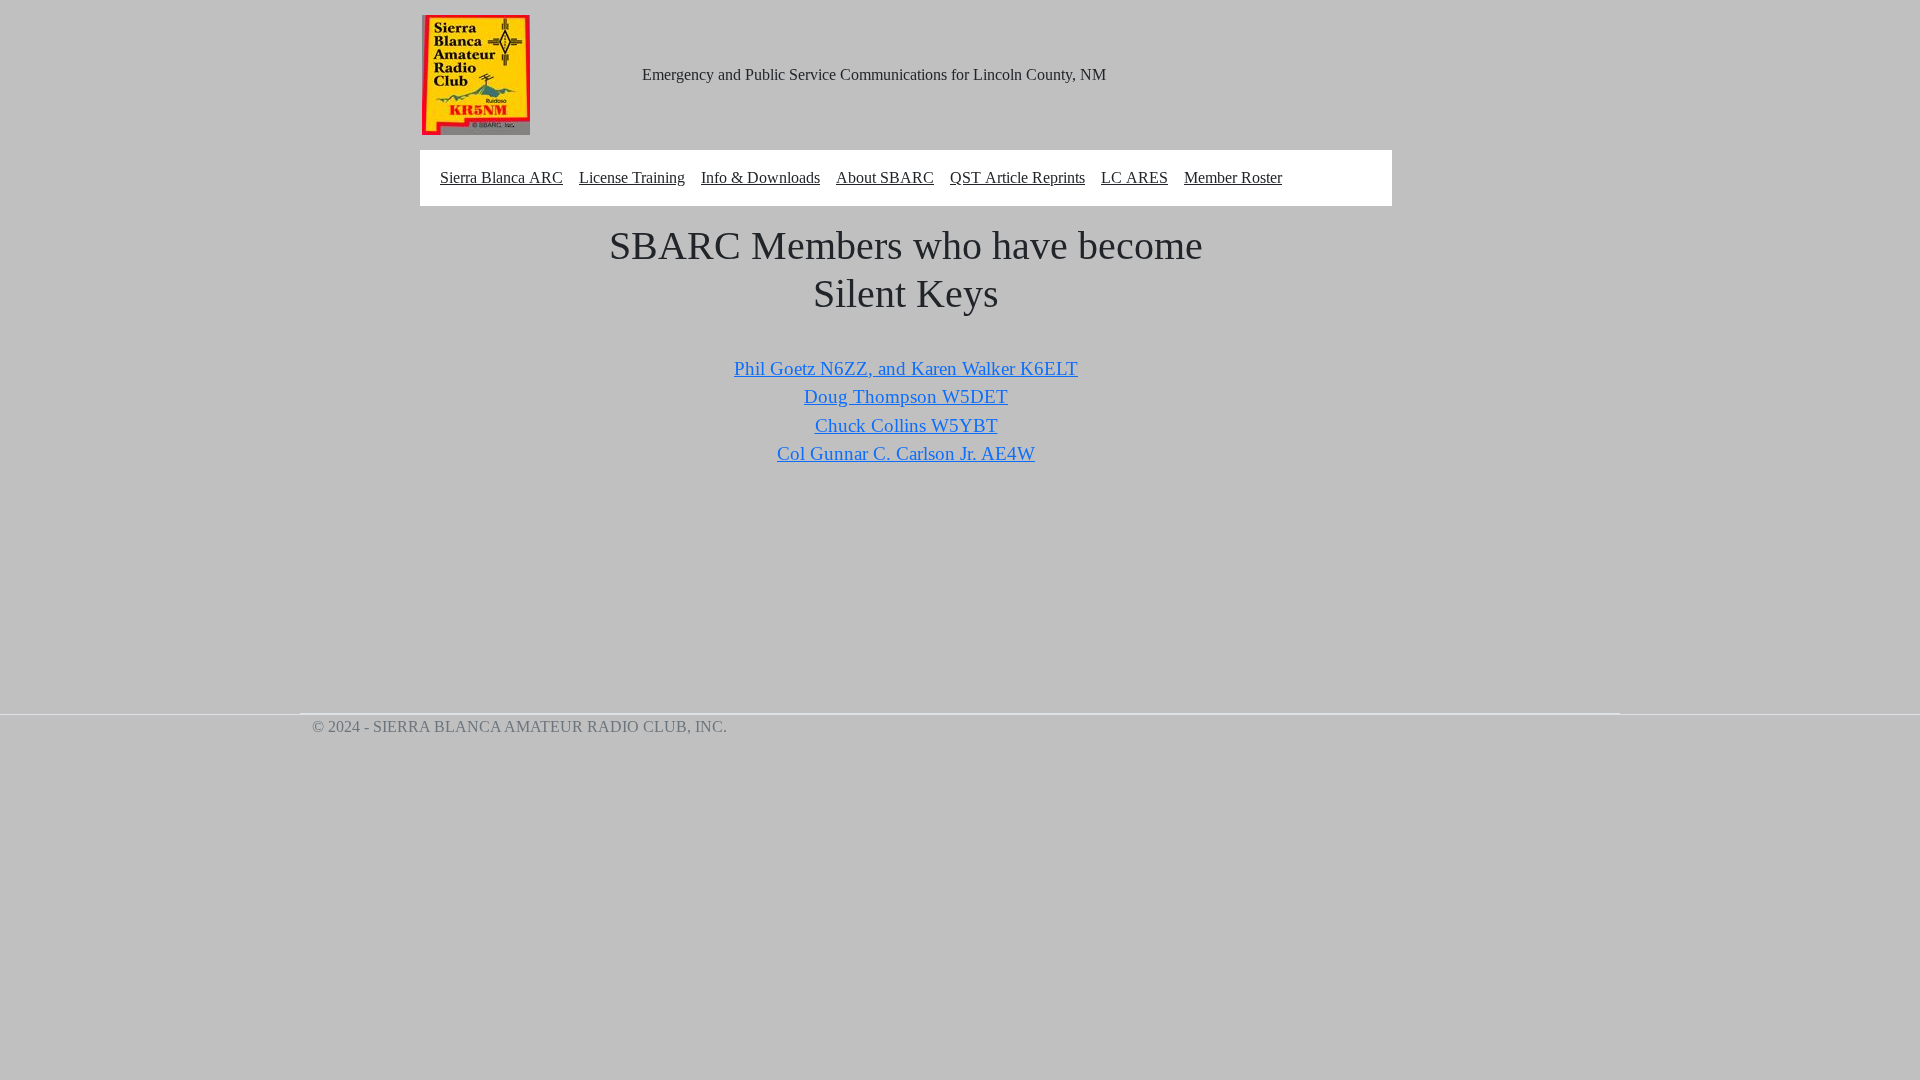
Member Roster (1233, 177)
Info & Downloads (760, 177)
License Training (632, 177)
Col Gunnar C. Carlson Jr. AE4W (906, 453)
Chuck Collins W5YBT (906, 425)
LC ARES (1134, 177)
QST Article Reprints (1017, 177)
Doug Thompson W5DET (906, 396)
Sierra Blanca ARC (501, 177)
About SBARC (885, 177)
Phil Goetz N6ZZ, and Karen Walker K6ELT (906, 368)
